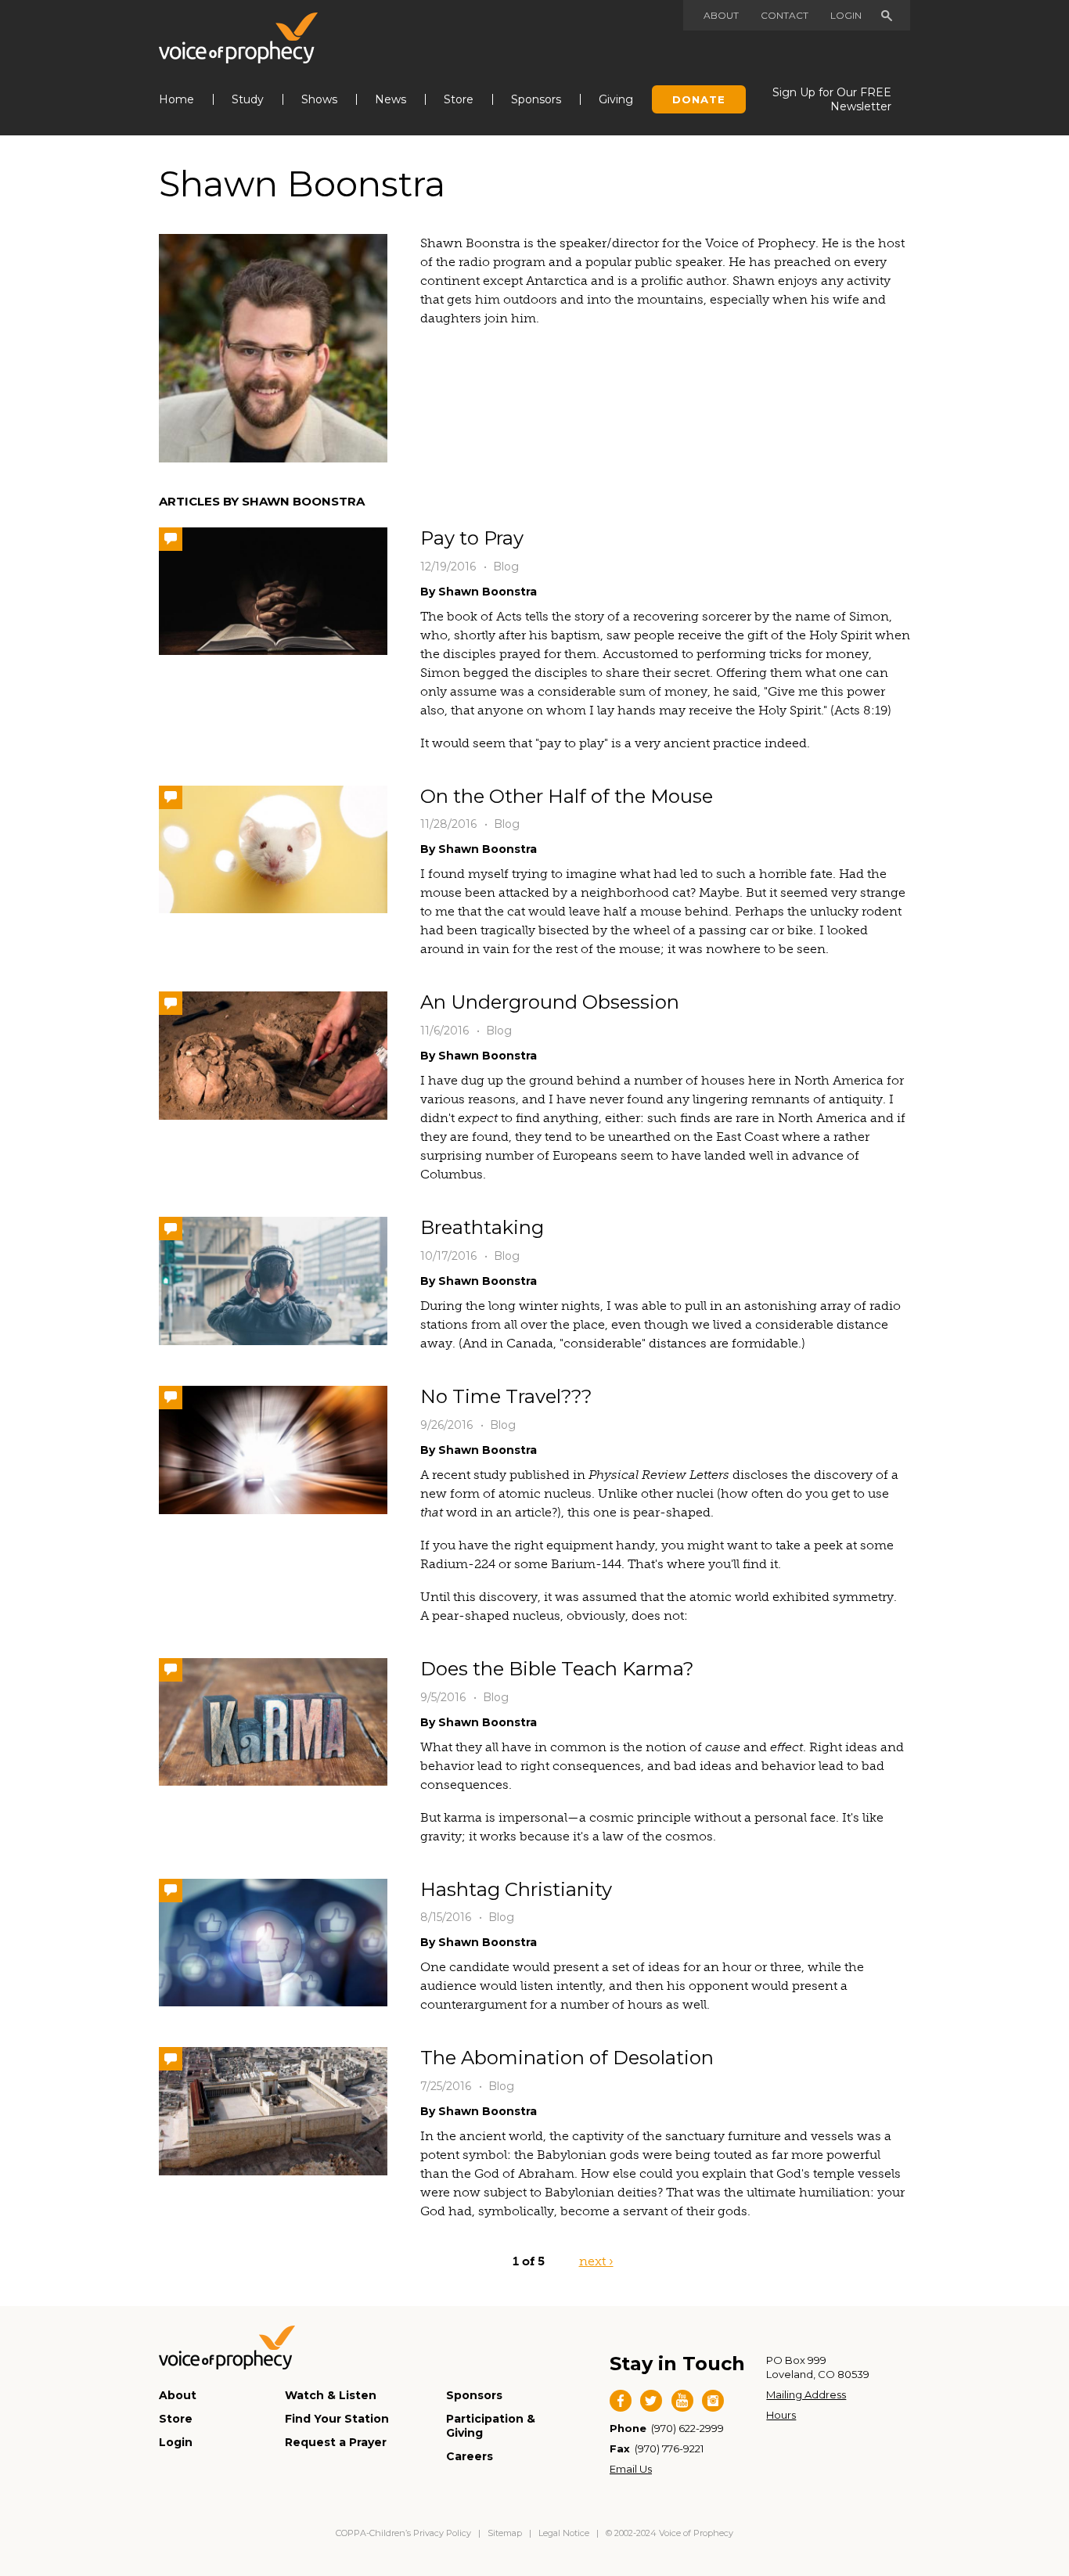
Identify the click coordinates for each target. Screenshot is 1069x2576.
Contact (785, 15)
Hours (781, 2415)
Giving (616, 99)
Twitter (651, 2401)
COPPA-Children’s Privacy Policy (405, 2533)
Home (176, 99)
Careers (470, 2456)
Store (459, 99)
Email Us (631, 2469)
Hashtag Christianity (516, 1889)
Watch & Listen (331, 2395)
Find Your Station (337, 2419)
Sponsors (536, 99)
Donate (699, 99)
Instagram (713, 2401)
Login (846, 15)
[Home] (238, 38)
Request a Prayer (336, 2442)
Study (248, 99)
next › (596, 2261)
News (391, 99)
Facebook (621, 2401)
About (721, 15)
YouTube (682, 2401)
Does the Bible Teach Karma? (557, 1669)
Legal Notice (564, 2533)
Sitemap (505, 2533)
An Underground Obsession (550, 1002)
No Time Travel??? (506, 1396)
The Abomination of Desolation (567, 2058)
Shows (319, 99)
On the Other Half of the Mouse (567, 796)
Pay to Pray (472, 538)
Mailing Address (806, 2394)
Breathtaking (482, 1227)
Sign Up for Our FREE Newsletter (832, 99)
